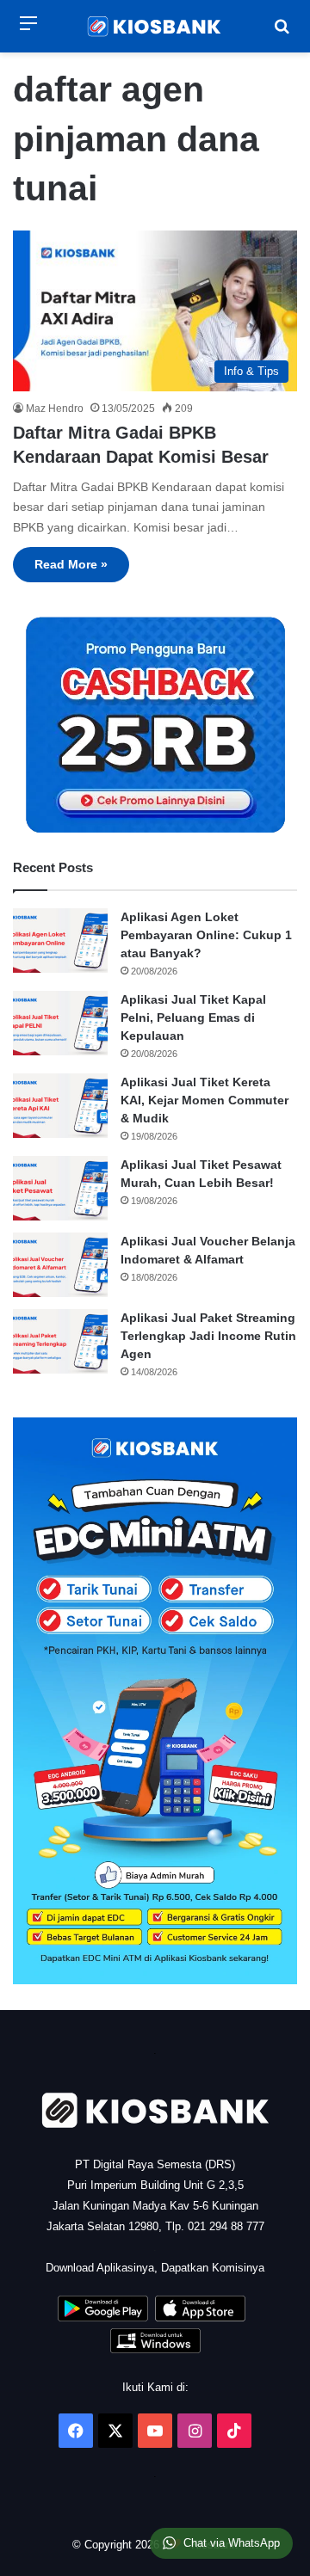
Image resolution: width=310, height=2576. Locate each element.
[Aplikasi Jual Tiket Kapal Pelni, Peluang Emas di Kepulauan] (60, 1023)
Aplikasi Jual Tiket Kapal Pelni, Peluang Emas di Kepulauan (193, 1017)
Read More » (71, 564)
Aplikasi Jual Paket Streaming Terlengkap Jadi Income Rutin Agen (208, 1336)
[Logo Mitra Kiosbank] (155, 26)
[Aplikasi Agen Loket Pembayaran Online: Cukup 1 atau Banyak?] (60, 941)
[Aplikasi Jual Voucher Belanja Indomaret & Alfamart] (60, 1265)
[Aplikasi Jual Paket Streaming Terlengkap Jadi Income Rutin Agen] (60, 1341)
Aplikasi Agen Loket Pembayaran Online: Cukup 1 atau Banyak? (206, 935)
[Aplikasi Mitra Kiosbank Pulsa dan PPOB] (103, 2318)
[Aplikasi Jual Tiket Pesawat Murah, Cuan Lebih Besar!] (60, 1188)
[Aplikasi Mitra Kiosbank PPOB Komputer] (155, 2349)
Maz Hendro (55, 409)
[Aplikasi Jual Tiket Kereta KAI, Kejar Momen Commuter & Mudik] (60, 1106)
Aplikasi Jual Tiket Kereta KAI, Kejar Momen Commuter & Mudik (205, 1100)
